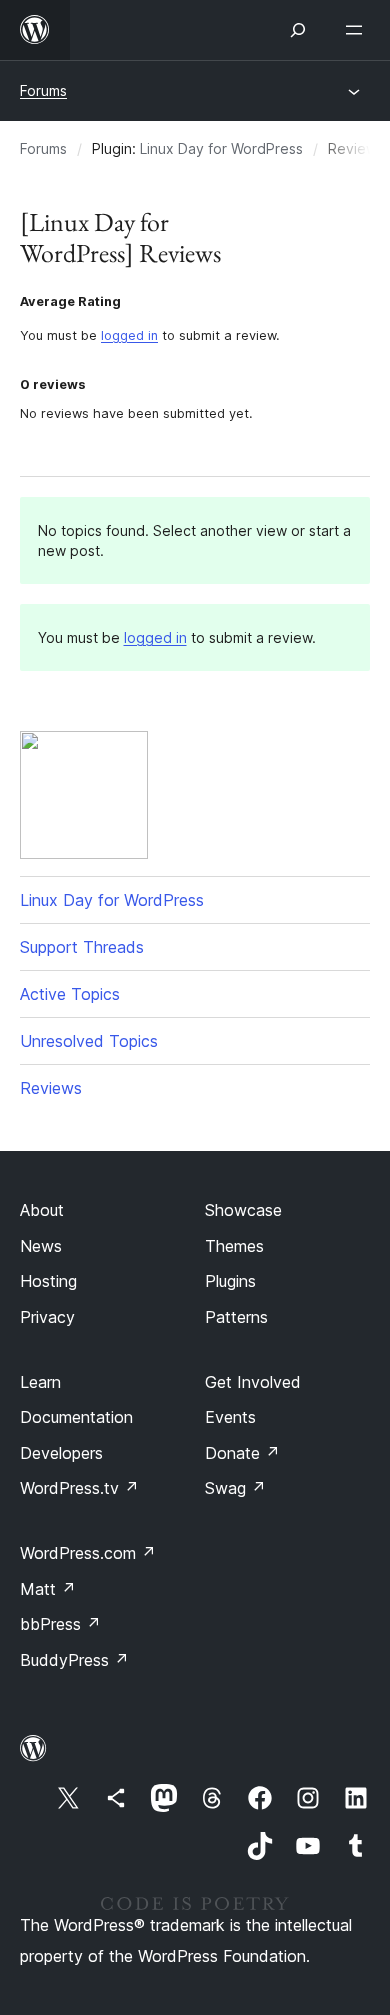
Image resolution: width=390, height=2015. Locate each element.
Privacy (47, 1317)
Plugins (230, 1281)
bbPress (60, 1624)
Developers (61, 1453)
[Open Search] (298, 30)
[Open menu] (358, 30)
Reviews (51, 1088)
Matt (48, 1589)
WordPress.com (88, 1553)
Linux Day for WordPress (221, 148)
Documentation (76, 1417)
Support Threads (82, 947)
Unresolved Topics (89, 1041)
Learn (40, 1382)
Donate (242, 1453)
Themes (234, 1246)
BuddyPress (74, 1660)
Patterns (236, 1317)
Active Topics (70, 994)
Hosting (48, 1281)
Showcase (243, 1210)
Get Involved (253, 1382)
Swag (235, 1488)
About (42, 1210)
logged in (129, 335)
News (41, 1246)
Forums (43, 90)
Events (230, 1417)
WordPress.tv (79, 1488)
